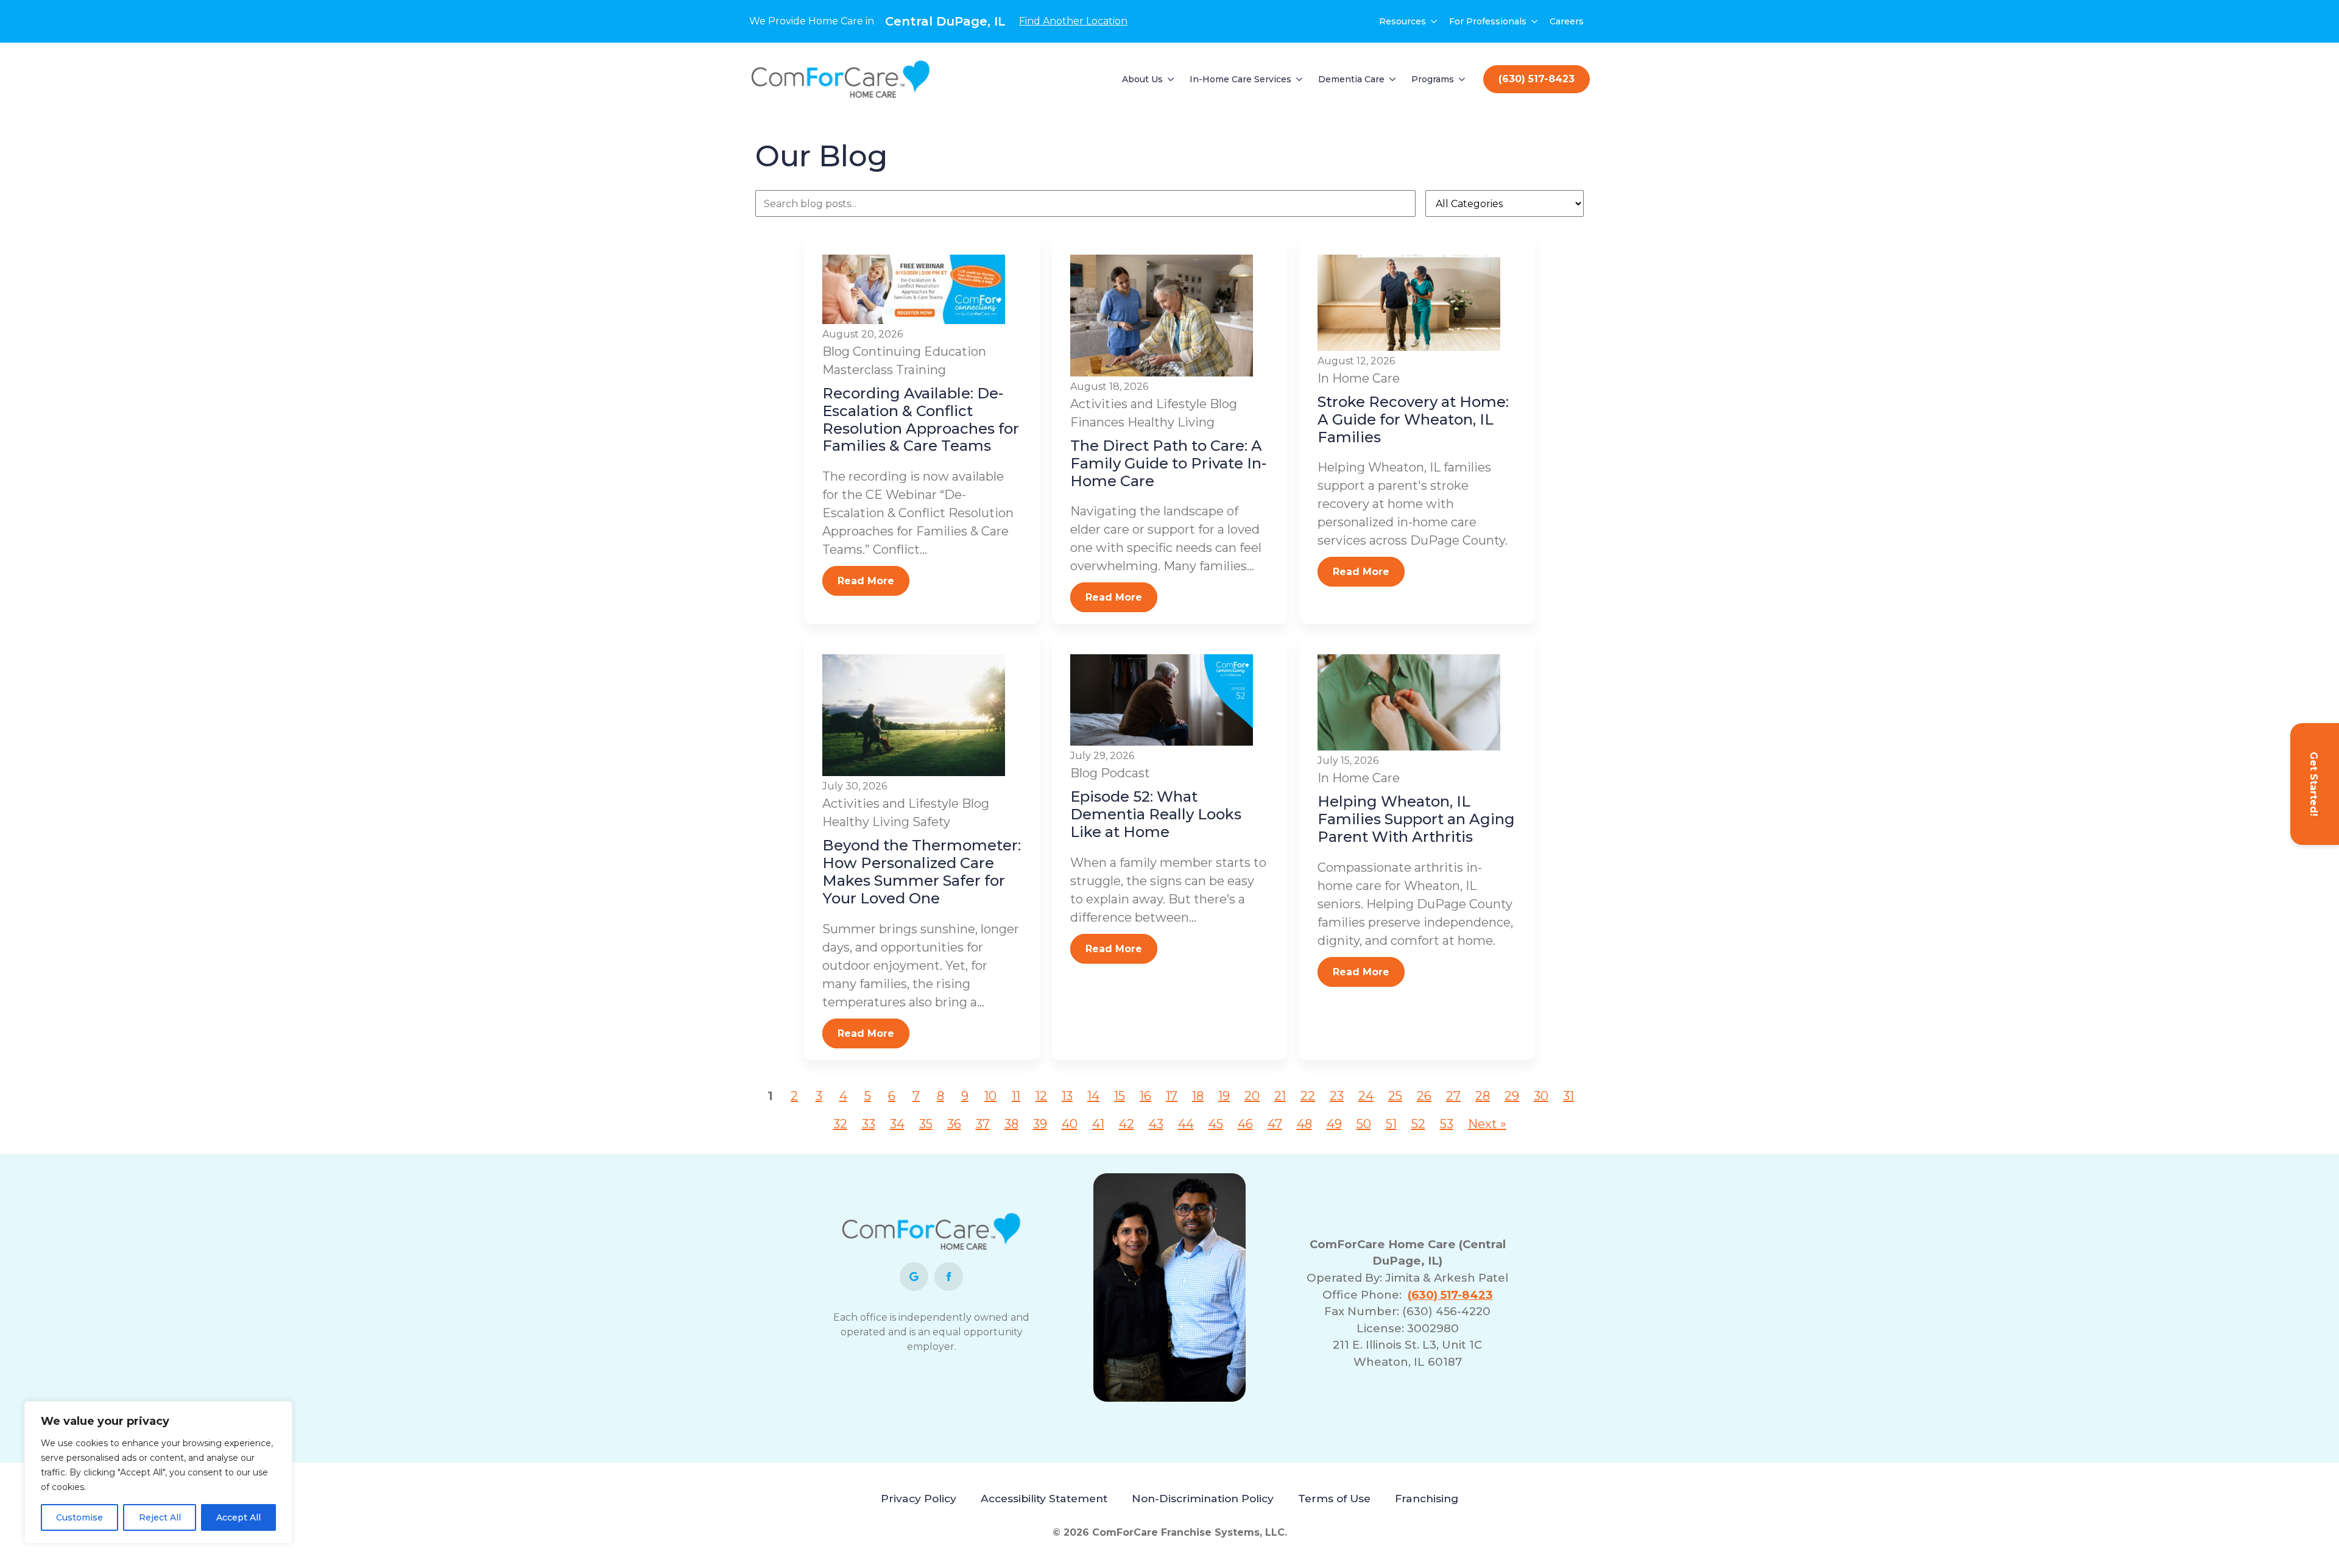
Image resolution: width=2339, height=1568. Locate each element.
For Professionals (1488, 21)
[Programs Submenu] (1462, 79)
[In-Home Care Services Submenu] (1300, 79)
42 (1127, 1124)
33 (869, 1124)
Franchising (1427, 1498)
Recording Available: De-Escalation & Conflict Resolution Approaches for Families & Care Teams (921, 419)
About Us (1142, 79)
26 (1424, 1096)
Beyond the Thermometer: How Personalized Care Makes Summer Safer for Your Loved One (922, 871)
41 (1098, 1124)
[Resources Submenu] (1434, 21)
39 (1040, 1124)
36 (954, 1124)
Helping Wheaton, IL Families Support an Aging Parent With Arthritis (1416, 819)
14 (1093, 1096)
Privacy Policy (919, 1498)
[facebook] (949, 1277)
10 (990, 1096)
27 (1453, 1096)
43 (1156, 1124)
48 (1304, 1124)
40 (1070, 1124)
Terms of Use (1334, 1498)
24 (1366, 1096)
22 (1308, 1096)
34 (897, 1124)
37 (983, 1124)
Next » (1487, 1124)
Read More (866, 581)
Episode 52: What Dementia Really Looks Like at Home (1156, 814)
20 (1252, 1096)
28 (1483, 1096)
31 (1568, 1096)
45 (1216, 1124)
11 (1016, 1096)
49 (1334, 1124)
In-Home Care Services (1240, 79)
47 (1275, 1124)
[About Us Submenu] (1171, 79)
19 (1224, 1096)
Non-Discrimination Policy (1203, 1498)
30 (1541, 1096)
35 (926, 1124)
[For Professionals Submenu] (1535, 21)
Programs (1433, 79)
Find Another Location (1073, 21)
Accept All (238, 1517)
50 (1364, 1124)
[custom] (914, 1277)
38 (1011, 1124)
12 (1041, 1096)
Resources (1402, 21)
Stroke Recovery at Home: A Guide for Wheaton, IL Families (1413, 419)
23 (1337, 1096)
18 (1198, 1096)
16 (1145, 1096)
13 (1067, 1096)
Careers (1567, 21)
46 (1245, 1124)
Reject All (160, 1517)
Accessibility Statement (1044, 1498)
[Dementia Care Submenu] (1393, 79)
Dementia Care (1351, 79)
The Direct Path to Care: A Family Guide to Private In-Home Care (1168, 463)
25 (1395, 1096)
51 (1391, 1124)
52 (1418, 1124)
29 (1512, 1096)
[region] (158, 1472)
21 (1280, 1096)
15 (1120, 1096)
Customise (79, 1517)
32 (840, 1124)
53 (1447, 1124)
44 (1186, 1124)
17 (1172, 1096)
